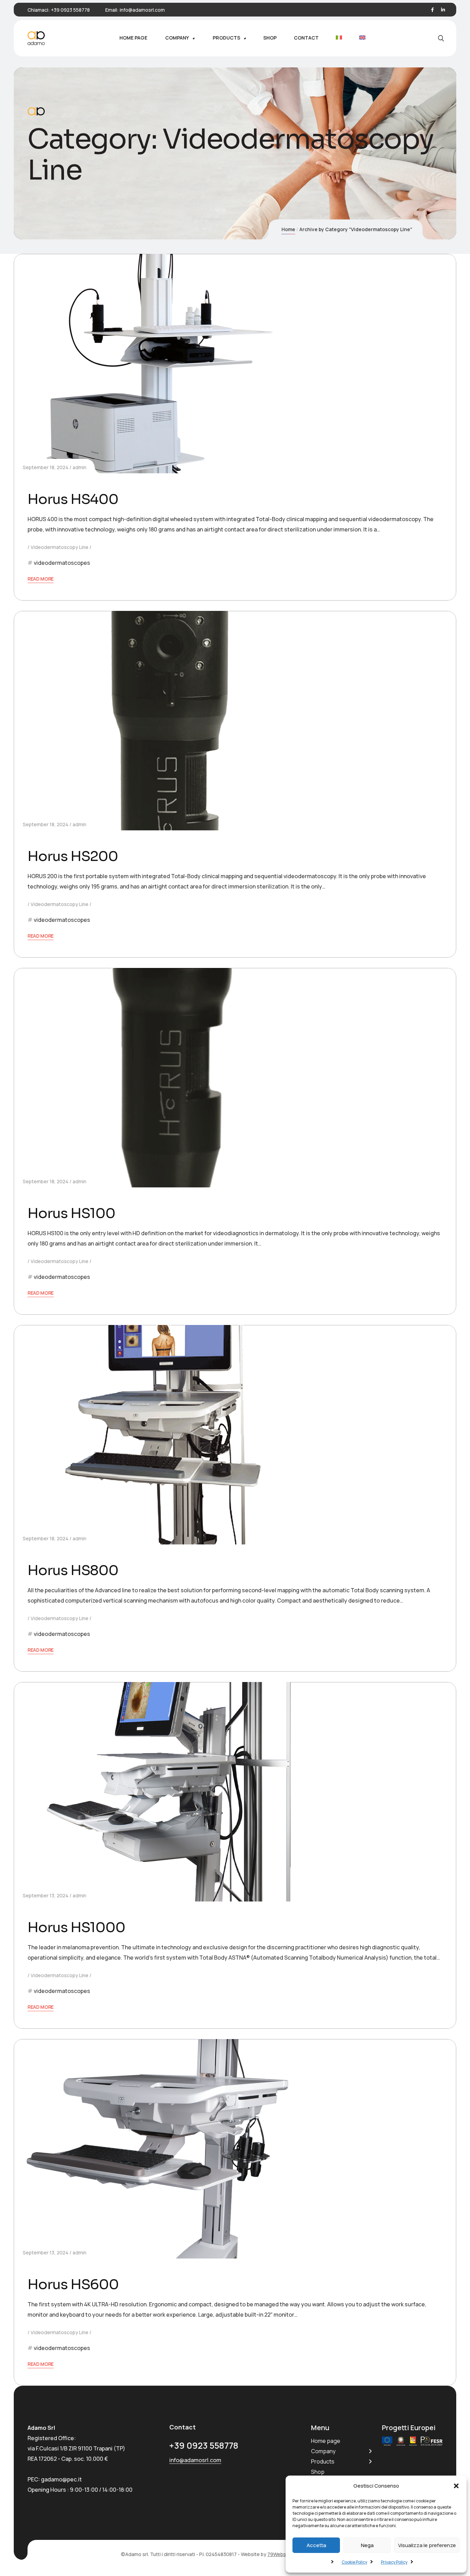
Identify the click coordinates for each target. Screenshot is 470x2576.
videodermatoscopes (62, 563)
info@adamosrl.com (142, 10)
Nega (367, 2545)
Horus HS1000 (76, 1927)
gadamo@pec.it (61, 2479)
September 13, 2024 (46, 1895)
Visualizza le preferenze (427, 2545)
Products (323, 2461)
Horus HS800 (73, 1570)
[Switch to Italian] (339, 38)
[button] (456, 2486)
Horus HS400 (73, 499)
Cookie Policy (354, 2562)
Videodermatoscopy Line (60, 547)
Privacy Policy (394, 2562)
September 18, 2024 (46, 467)
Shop (318, 2472)
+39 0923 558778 (70, 10)
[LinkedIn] (443, 10)
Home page (326, 2441)
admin (79, 467)
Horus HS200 (73, 856)
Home (288, 229)
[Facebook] (432, 10)
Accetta (316, 2545)
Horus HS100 (71, 1213)
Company (323, 2451)
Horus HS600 (73, 2284)
